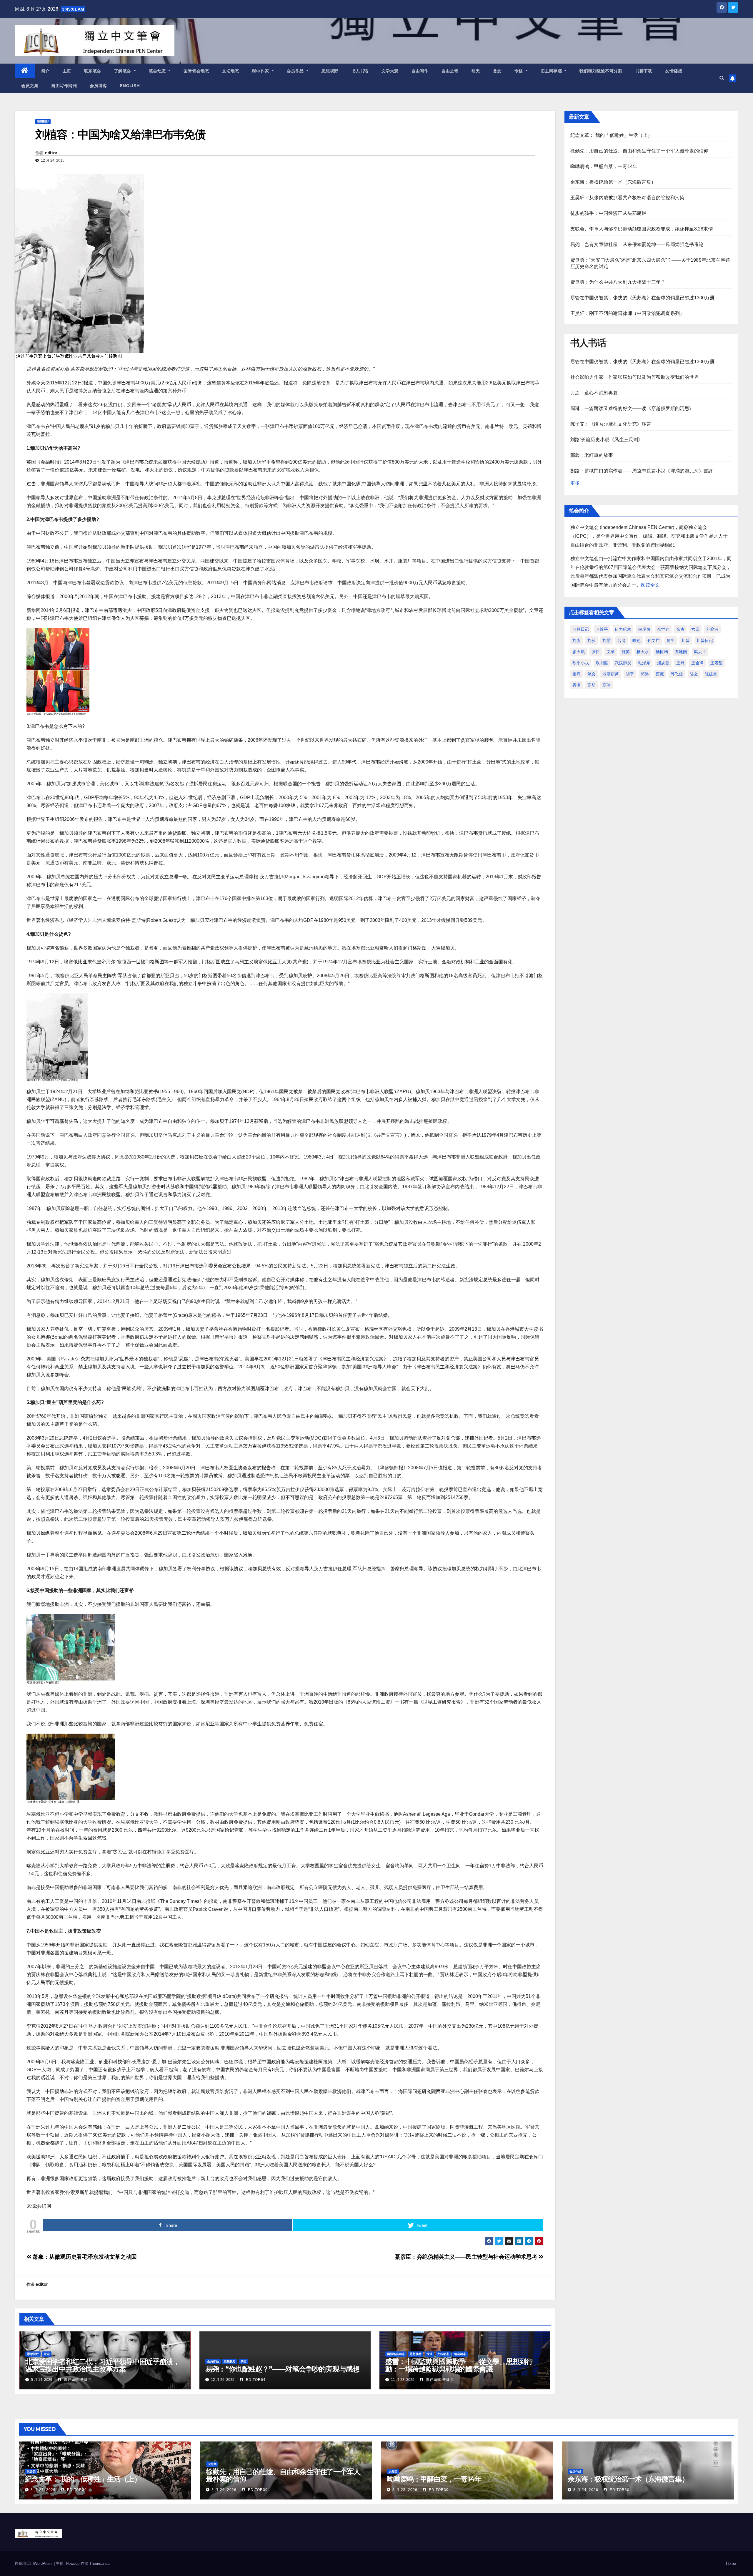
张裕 (596, 652)
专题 (519, 71)
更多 (575, 483)
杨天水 (643, 652)
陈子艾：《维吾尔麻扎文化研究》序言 (611, 424)
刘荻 (592, 640)
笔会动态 (158, 71)
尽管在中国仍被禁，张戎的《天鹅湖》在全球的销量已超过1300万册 (642, 298)
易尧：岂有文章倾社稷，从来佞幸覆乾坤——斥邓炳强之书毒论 (637, 244)
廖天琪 (579, 652)
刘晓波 (712, 629)
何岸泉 (644, 629)
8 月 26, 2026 (224, 2490)
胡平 (630, 674)
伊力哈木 (623, 629)
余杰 (680, 629)
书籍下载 (644, 71)
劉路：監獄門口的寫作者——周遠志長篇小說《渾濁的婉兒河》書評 (642, 471)
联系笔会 (93, 71)
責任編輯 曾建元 (77, 2380)
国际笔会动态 (196, 71)
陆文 (694, 674)
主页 (67, 71)
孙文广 (654, 640)
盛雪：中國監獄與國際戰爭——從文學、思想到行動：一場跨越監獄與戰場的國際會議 (459, 2365)
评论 (47, 2354)
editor (51, 153)
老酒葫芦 (611, 674)
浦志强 (663, 663)
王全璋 (697, 663)
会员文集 (30, 86)
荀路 (645, 674)
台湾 (622, 640)
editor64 (255, 2380)
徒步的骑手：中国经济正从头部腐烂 (608, 213)
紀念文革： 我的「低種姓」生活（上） (612, 135)
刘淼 (577, 640)
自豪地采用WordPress (34, 2563)
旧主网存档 (552, 71)
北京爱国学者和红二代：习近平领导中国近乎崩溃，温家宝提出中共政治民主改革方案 (102, 2365)
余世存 (663, 629)
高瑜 (607, 685)
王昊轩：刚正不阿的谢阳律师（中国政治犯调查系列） (628, 313)
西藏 (660, 674)
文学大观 (390, 71)
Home (731, 2563)
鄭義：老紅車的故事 (592, 455)
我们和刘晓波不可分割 (601, 71)
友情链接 (674, 71)
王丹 (680, 663)
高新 (592, 685)
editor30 (76, 2490)
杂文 (244, 2361)
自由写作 (420, 71)
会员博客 (98, 86)
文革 (611, 652)
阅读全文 (650, 585)
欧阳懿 (602, 663)
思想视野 (330, 71)
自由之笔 (450, 71)
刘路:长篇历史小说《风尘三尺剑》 (607, 440)
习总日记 (581, 629)
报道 (429, 2354)
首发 (497, 71)
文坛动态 (231, 71)
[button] (722, 78)
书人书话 (360, 71)
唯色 (637, 640)
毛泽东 (644, 663)
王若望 (717, 663)
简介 (45, 71)
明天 (476, 71)
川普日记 (705, 640)
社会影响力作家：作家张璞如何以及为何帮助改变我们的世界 (635, 377)
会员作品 (296, 71)
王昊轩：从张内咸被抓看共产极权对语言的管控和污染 (628, 198)
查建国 (681, 652)
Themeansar (100, 2563)
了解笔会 (123, 71)
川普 (686, 640)
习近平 (602, 629)
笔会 (592, 674)
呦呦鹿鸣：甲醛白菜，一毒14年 (604, 166)
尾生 (671, 640)
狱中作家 (261, 71)
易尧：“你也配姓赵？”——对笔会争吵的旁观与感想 (282, 2369)
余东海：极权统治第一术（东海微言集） (613, 182)
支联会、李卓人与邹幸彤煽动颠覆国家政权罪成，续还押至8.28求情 (642, 229)
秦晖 (577, 674)
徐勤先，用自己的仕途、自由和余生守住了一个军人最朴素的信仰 (639, 151)
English (130, 86)
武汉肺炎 (623, 663)
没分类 (31, 2471)
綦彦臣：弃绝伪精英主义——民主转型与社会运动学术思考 (467, 2257)
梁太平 (700, 652)
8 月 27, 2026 (43, 2490)
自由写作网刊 (64, 86)
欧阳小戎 (581, 663)
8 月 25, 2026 (405, 2490)
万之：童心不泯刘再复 (594, 393)
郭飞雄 (677, 674)
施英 (626, 652)
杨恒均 (662, 652)
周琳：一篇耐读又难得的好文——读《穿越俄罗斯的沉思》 (632, 408)
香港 (577, 685)
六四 (695, 629)
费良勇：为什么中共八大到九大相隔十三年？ (618, 282)
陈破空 (711, 674)
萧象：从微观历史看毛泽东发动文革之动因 (84, 2257)
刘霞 (607, 640)
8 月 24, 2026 (586, 2490)
